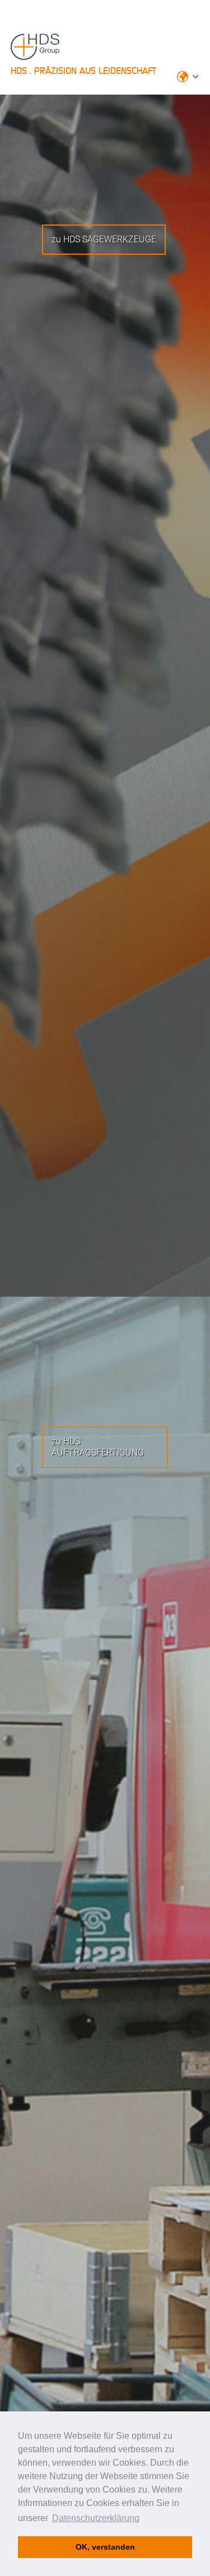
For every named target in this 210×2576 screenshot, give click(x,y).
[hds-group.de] (53, 54)
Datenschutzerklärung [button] (96, 2518)
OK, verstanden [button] (105, 2547)
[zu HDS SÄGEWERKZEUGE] (174, 239)
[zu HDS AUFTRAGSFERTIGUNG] (176, 1453)
